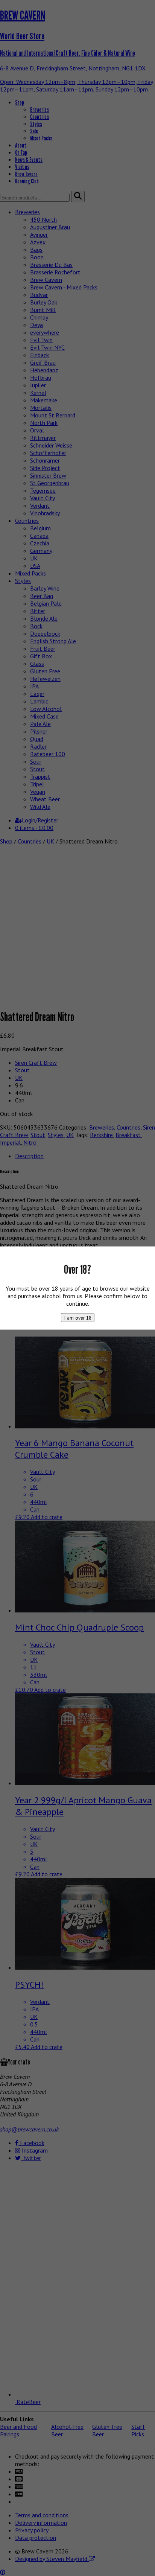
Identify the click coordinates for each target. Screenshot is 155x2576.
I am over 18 (78, 1317)
